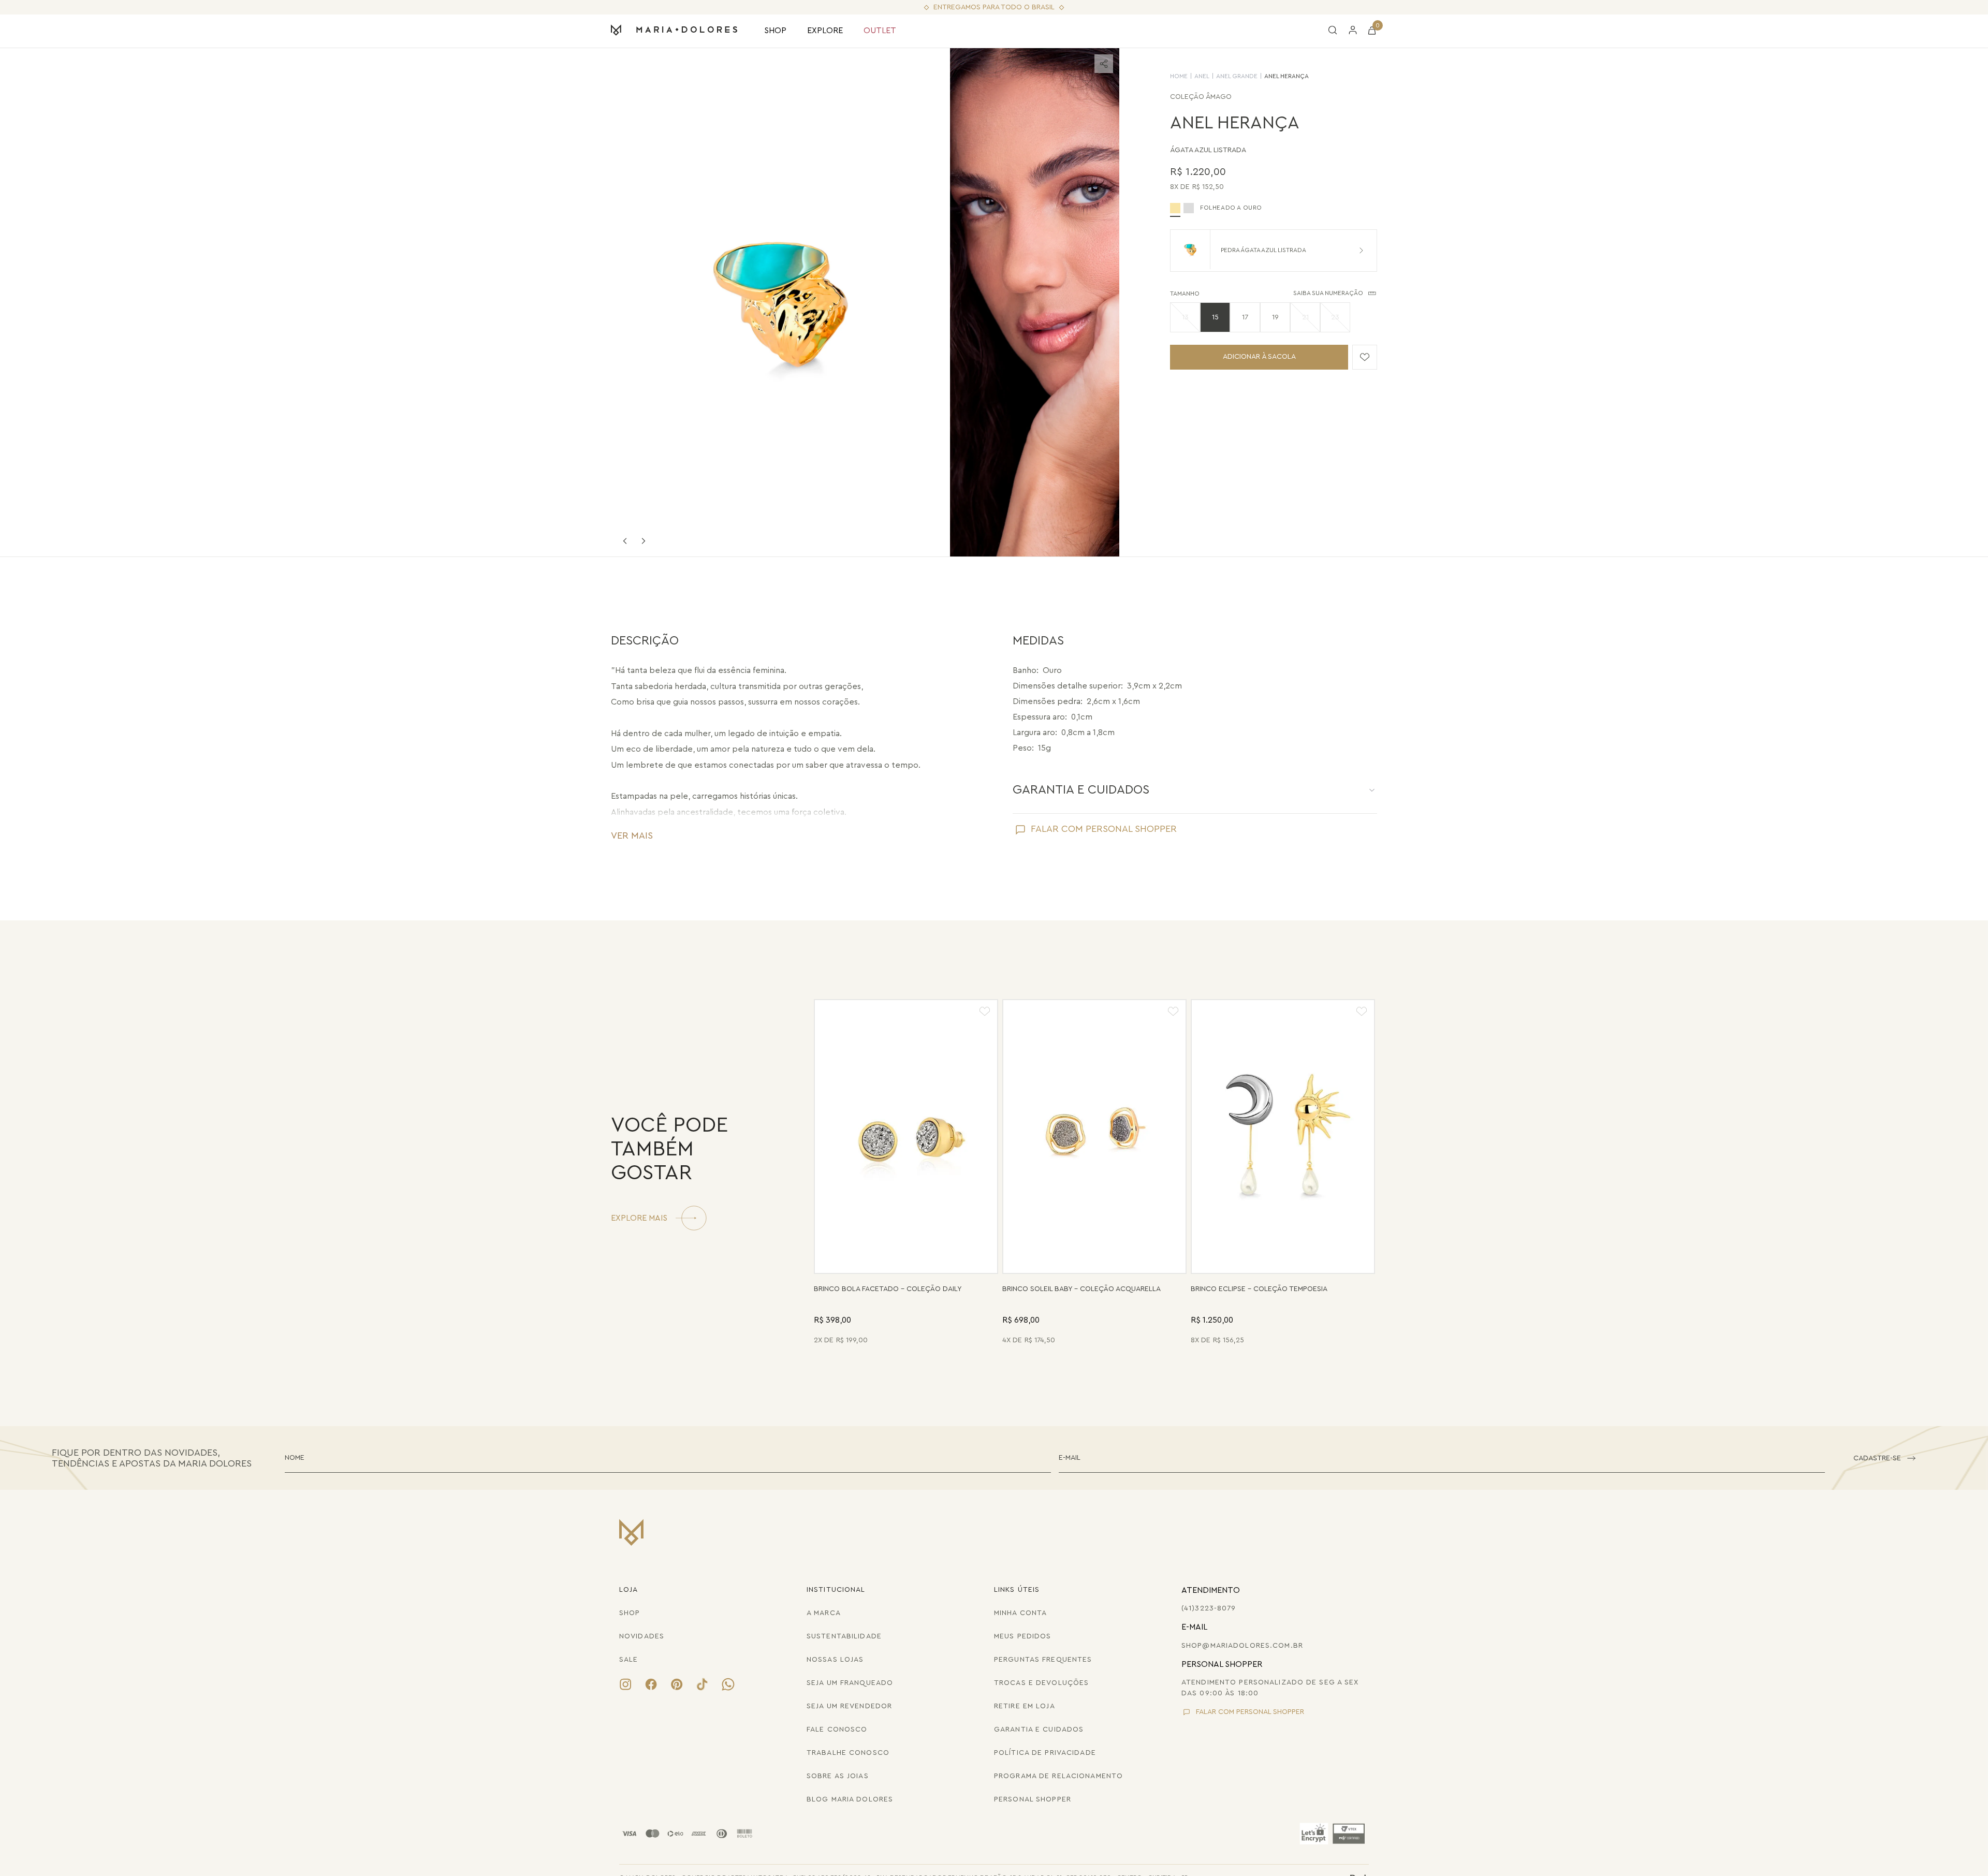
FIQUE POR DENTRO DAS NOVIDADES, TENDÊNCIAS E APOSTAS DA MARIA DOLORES (152, 1458)
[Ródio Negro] (1189, 208)
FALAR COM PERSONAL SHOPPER (1104, 829)
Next (644, 541)
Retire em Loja (1025, 1706)
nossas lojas (835, 1660)
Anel (1202, 76)
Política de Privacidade (1045, 1753)
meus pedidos (1022, 1636)
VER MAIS (632, 836)
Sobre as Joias (838, 1776)
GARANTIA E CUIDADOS (1081, 790)
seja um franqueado (850, 1683)
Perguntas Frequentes (1043, 1660)
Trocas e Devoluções (1041, 1683)
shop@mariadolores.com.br (1242, 1646)
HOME (1179, 76)
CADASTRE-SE (1877, 1458)
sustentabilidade (844, 1636)
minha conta (1020, 1613)
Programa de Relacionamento (1058, 1776)
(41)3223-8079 (1209, 1608)
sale (628, 1660)
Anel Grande (1237, 76)
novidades (642, 1636)
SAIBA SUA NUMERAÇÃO (1328, 293)
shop (630, 1613)
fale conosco (837, 1730)
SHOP (775, 31)
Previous (625, 541)
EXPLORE (825, 31)
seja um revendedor (849, 1706)
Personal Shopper (1033, 1799)
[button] (1185, 317)
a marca (824, 1613)
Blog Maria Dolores (850, 1799)
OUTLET (880, 31)
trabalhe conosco (848, 1753)
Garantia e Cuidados (1039, 1730)
